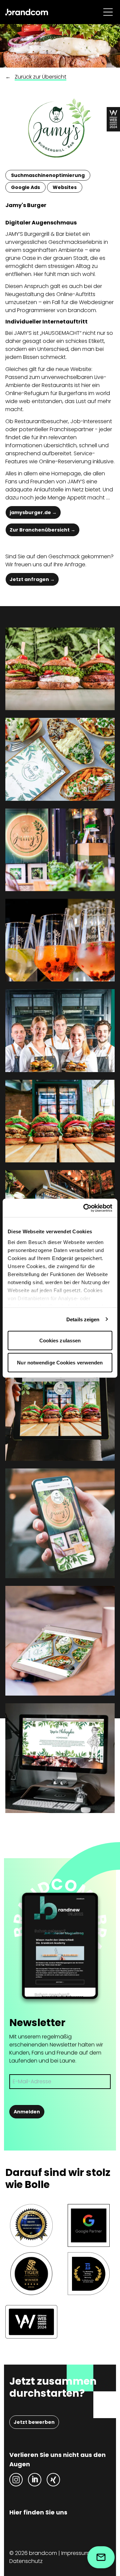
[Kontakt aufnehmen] (101, 2557)
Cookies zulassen (60, 1341)
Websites (65, 187)
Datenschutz (26, 2561)
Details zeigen (83, 1319)
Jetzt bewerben (34, 2422)
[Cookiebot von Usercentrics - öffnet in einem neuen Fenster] (85, 1208)
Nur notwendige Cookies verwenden (60, 1362)
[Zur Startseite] (27, 12)
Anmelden (27, 2112)
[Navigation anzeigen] (108, 12)
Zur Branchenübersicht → (42, 530)
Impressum (75, 2553)
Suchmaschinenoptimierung (48, 175)
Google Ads (25, 187)
